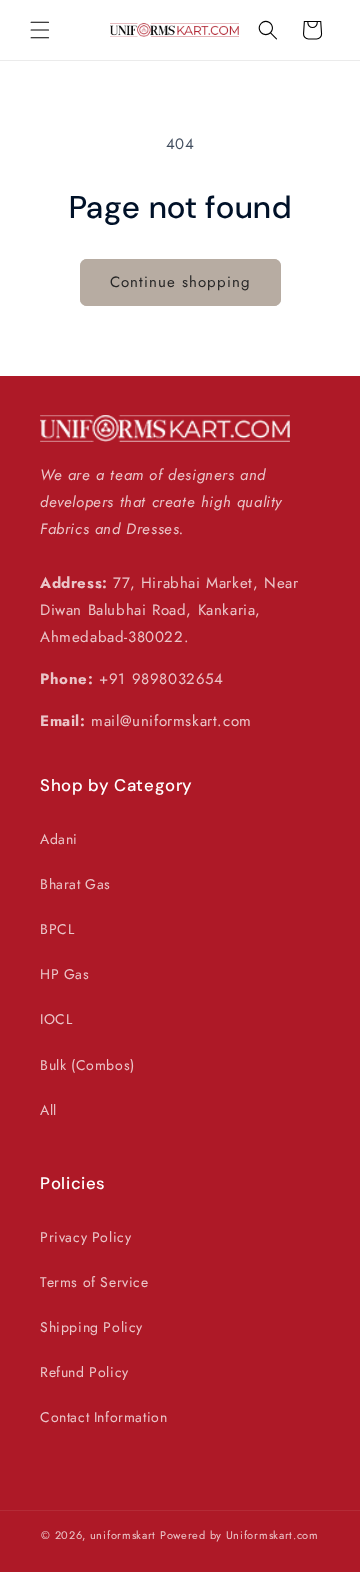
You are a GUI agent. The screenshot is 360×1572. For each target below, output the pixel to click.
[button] (40, 30)
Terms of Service (94, 1282)
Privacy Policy (85, 1237)
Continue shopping (180, 282)
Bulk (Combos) (87, 1065)
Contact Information (103, 1417)
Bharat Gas (75, 884)
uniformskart (123, 1535)
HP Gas (65, 974)
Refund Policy (84, 1372)
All (48, 1110)
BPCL (57, 929)
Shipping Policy (91, 1327)
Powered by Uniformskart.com (239, 1535)
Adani (59, 839)
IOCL (56, 1019)
